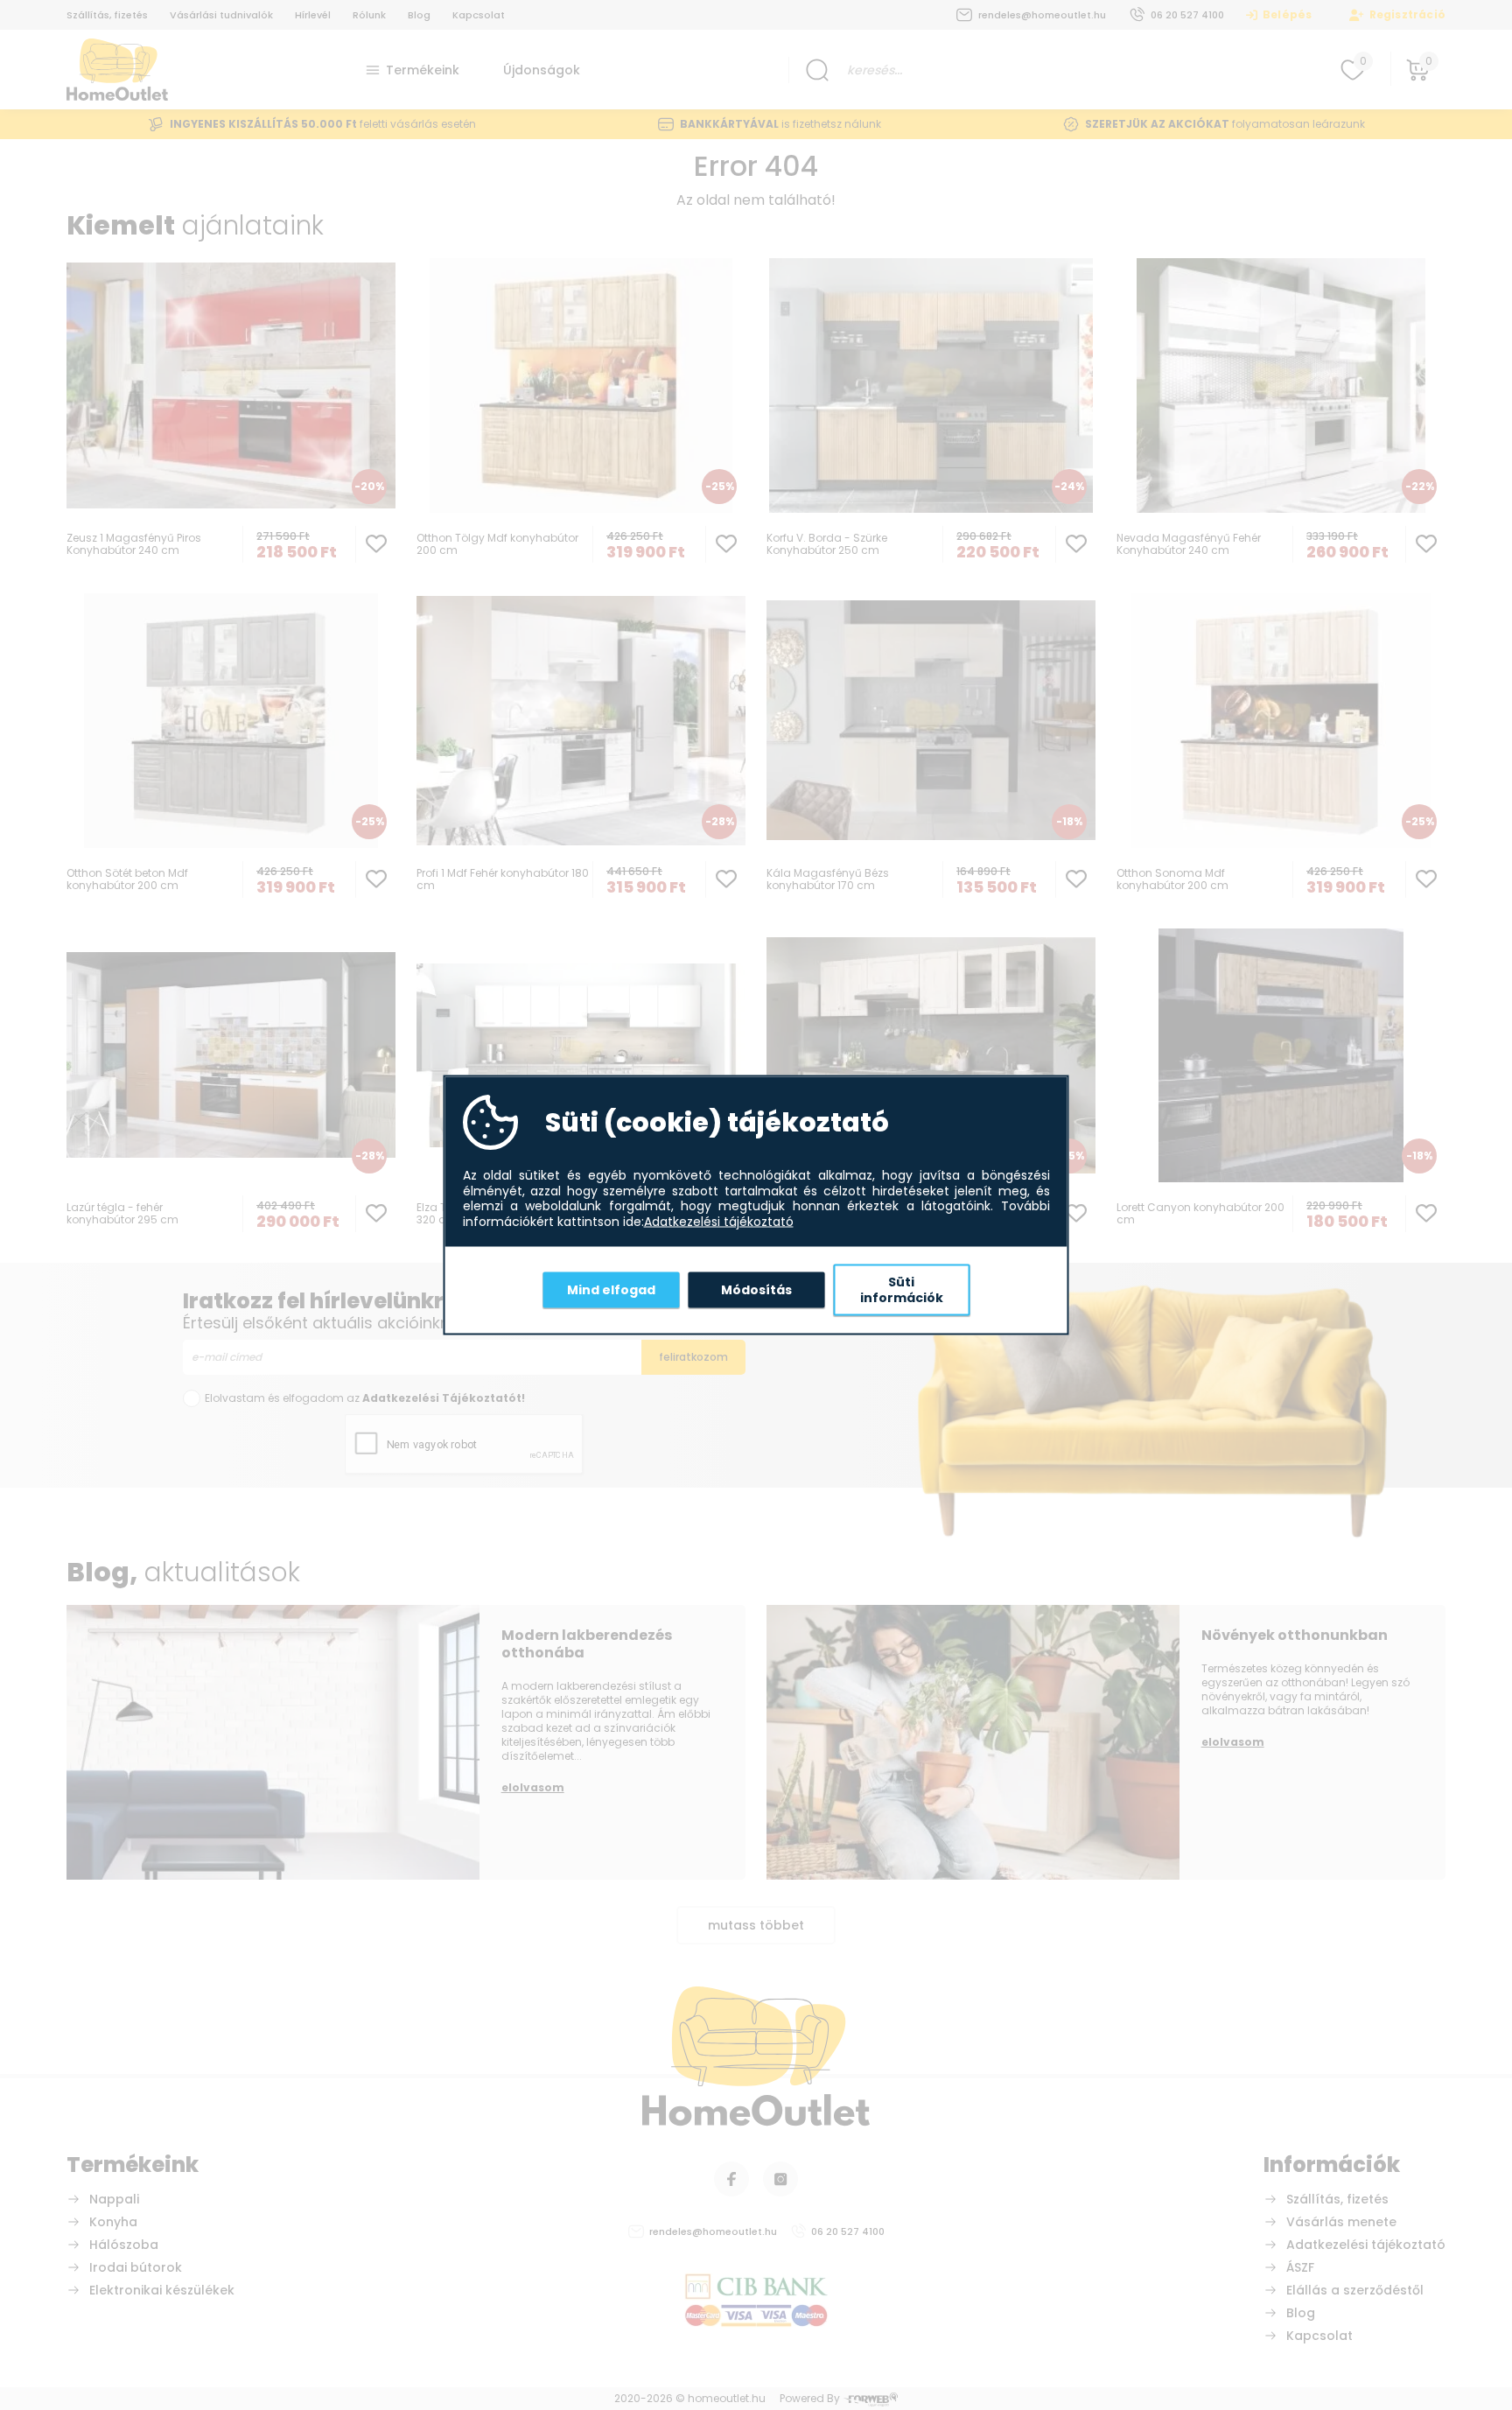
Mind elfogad (611, 1289)
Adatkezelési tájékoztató (719, 1222)
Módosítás (756, 1289)
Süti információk (902, 1290)
